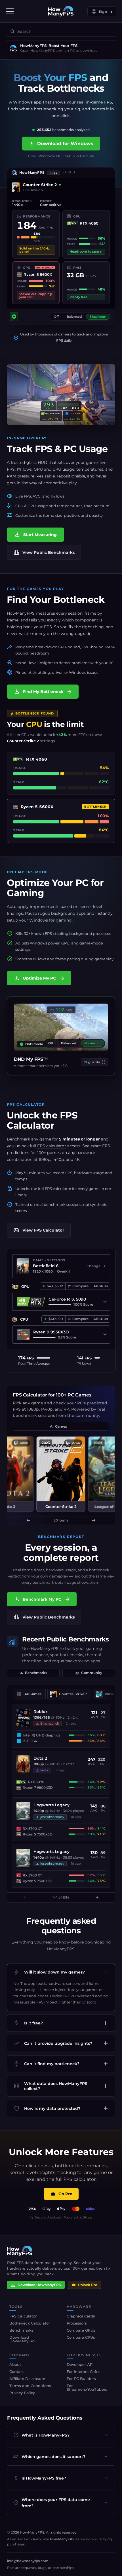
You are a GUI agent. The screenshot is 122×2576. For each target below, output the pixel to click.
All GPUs (101, 1286)
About (15, 2364)
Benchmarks (33, 1673)
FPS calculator (52, 1146)
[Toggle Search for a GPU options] (105, 1302)
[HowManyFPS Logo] (61, 11)
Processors (77, 2323)
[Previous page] (25, 1897)
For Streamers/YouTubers (87, 2387)
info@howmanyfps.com (28, 2561)
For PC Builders (81, 2379)
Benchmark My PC (42, 1599)
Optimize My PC (39, 978)
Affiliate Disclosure (27, 2379)
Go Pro (65, 2194)
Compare (80, 1286)
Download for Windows (61, 144)
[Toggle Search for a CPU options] (105, 1335)
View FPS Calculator (39, 1230)
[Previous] (29, 1520)
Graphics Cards (81, 2316)
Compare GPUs (81, 2330)
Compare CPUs (81, 2337)
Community (89, 1673)
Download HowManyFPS (39, 2285)
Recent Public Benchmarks (66, 1639)
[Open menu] (10, 11)
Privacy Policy (22, 2393)
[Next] (93, 1520)
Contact (17, 2371)
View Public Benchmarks (44, 552)
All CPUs (101, 1319)
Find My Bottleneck (43, 692)
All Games (61, 1426)
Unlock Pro (88, 2285)
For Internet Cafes (84, 2371)
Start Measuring (35, 535)
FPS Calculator (42, 1120)
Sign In (105, 11)
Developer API (80, 2364)
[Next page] (97, 1897)
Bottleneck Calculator (30, 2323)
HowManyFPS (45, 1649)
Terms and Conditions (30, 2386)
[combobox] (59, 32)
